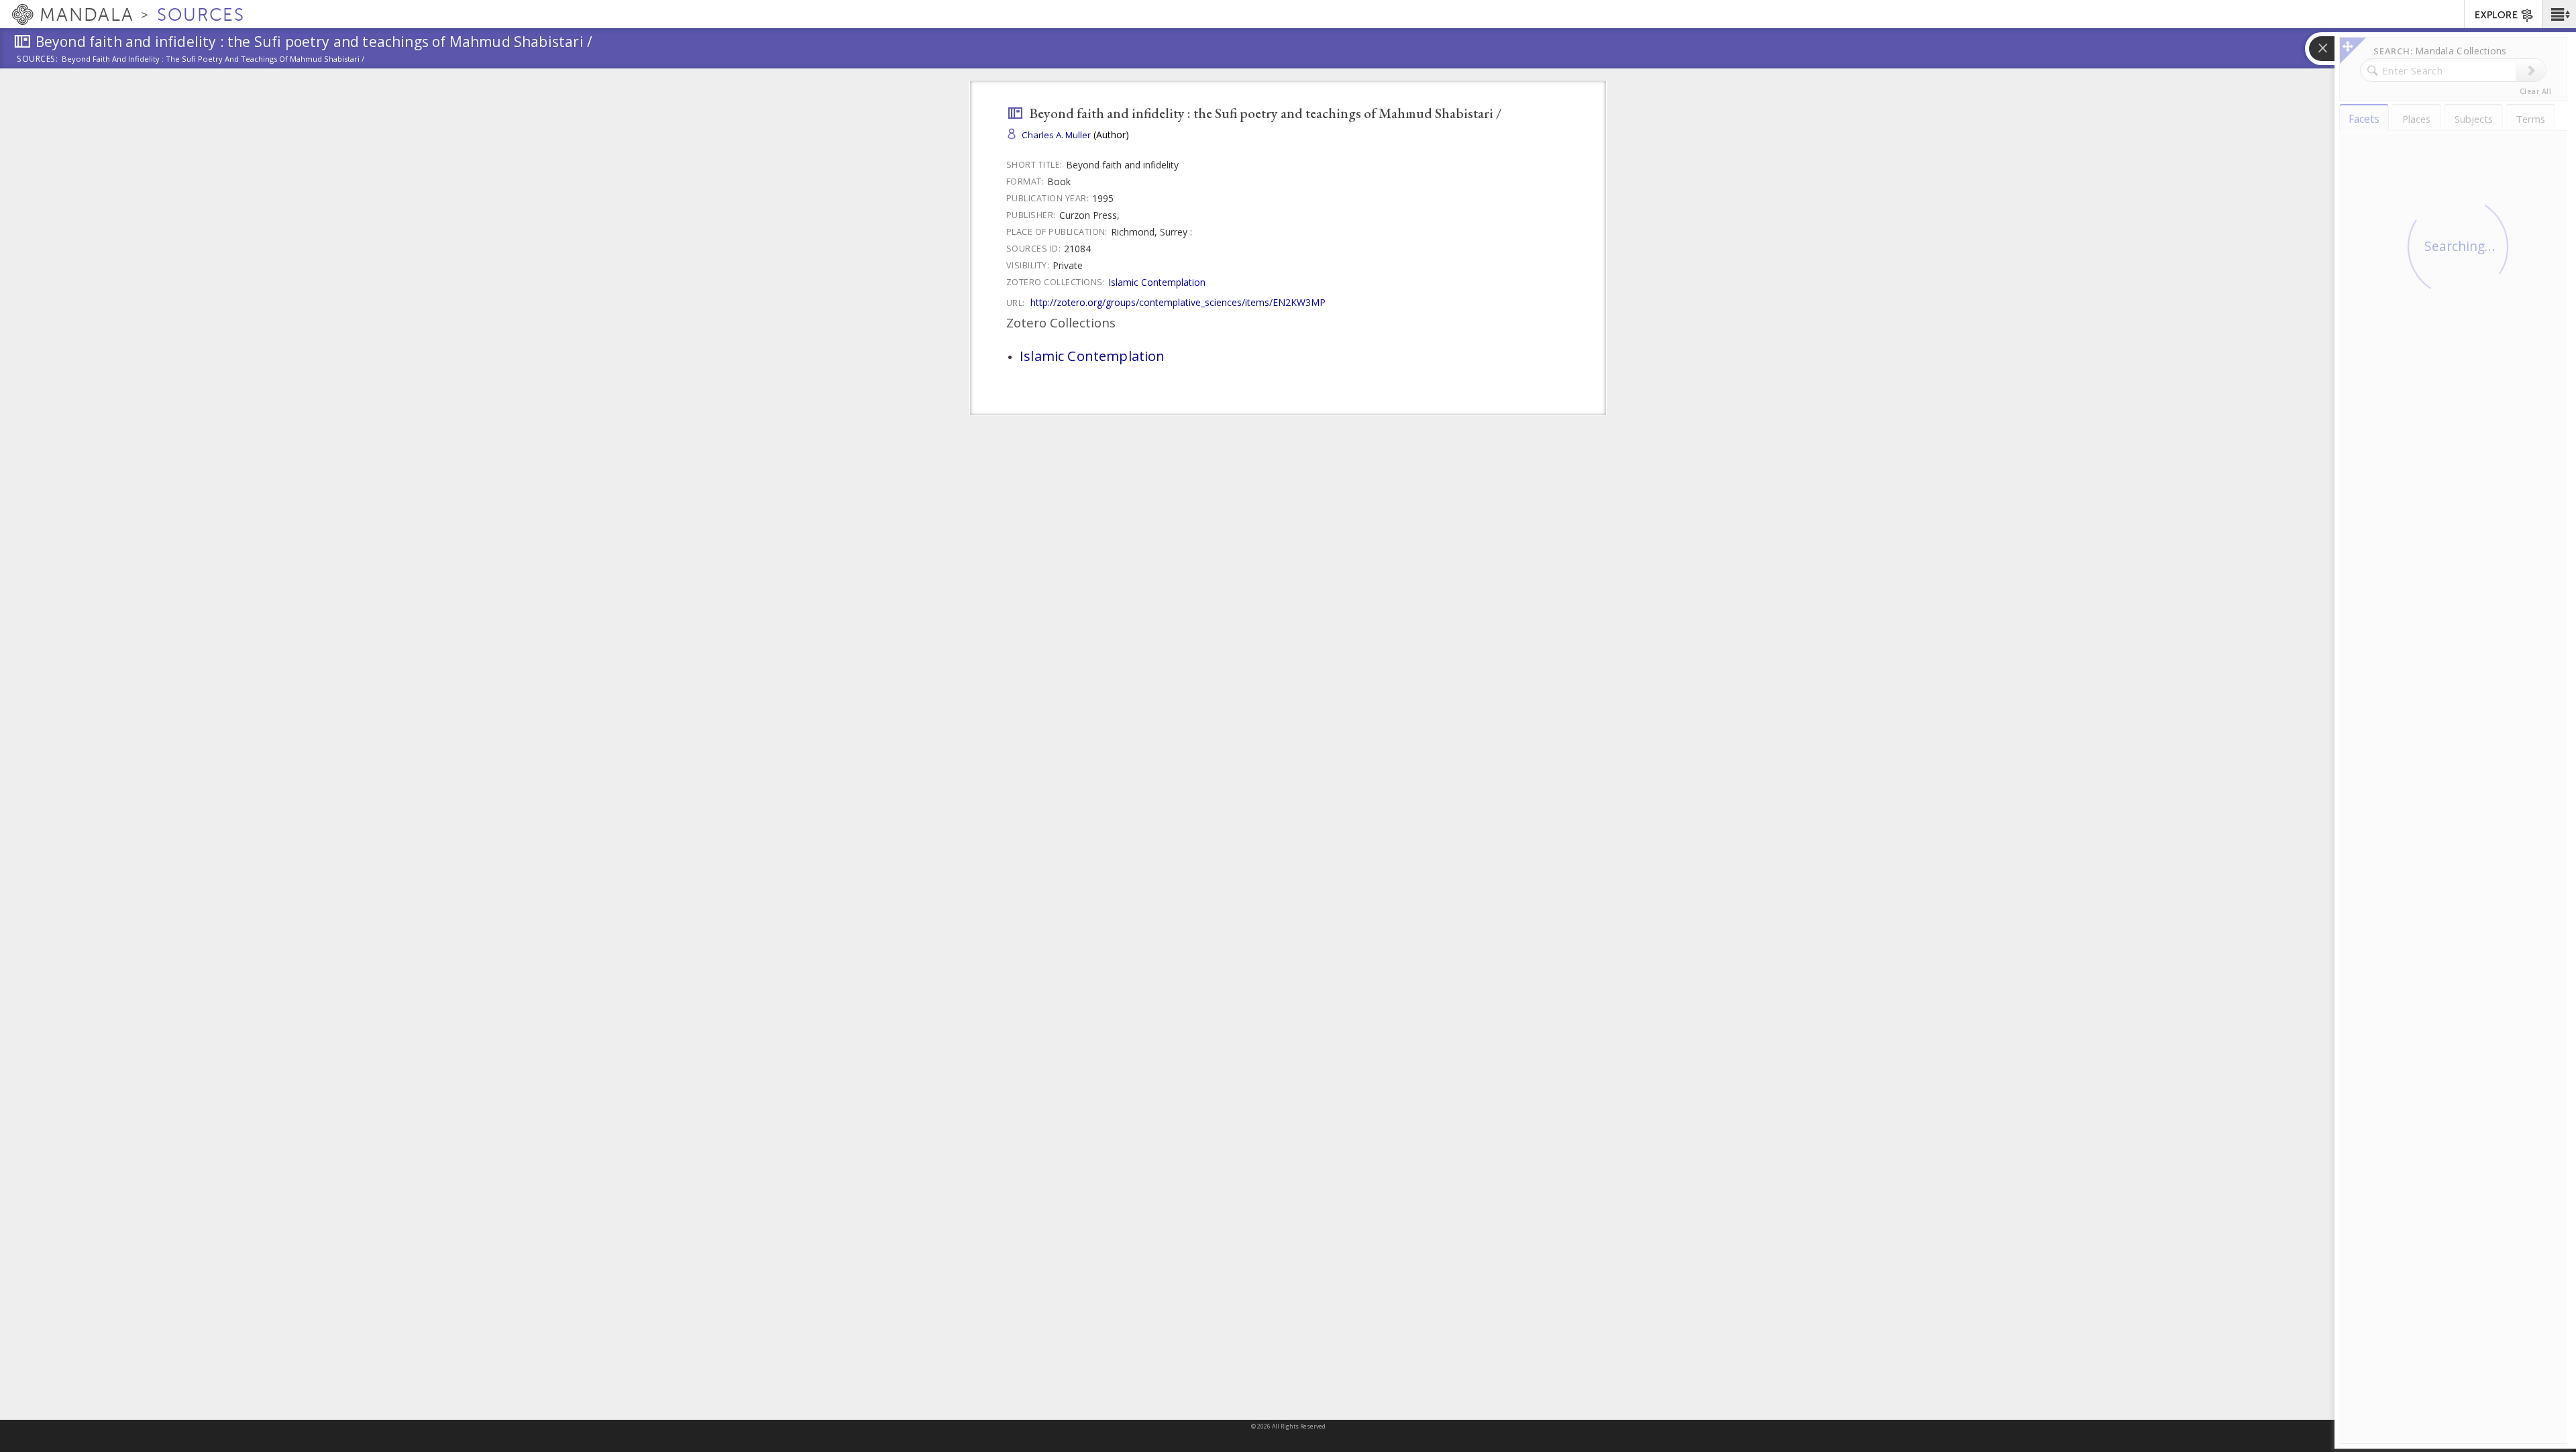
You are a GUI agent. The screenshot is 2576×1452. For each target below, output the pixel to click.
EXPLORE (2496, 15)
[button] (2559, 14)
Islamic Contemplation (1157, 282)
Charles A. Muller (1056, 135)
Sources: (38, 60)
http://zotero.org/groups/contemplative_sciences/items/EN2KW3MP (1178, 302)
